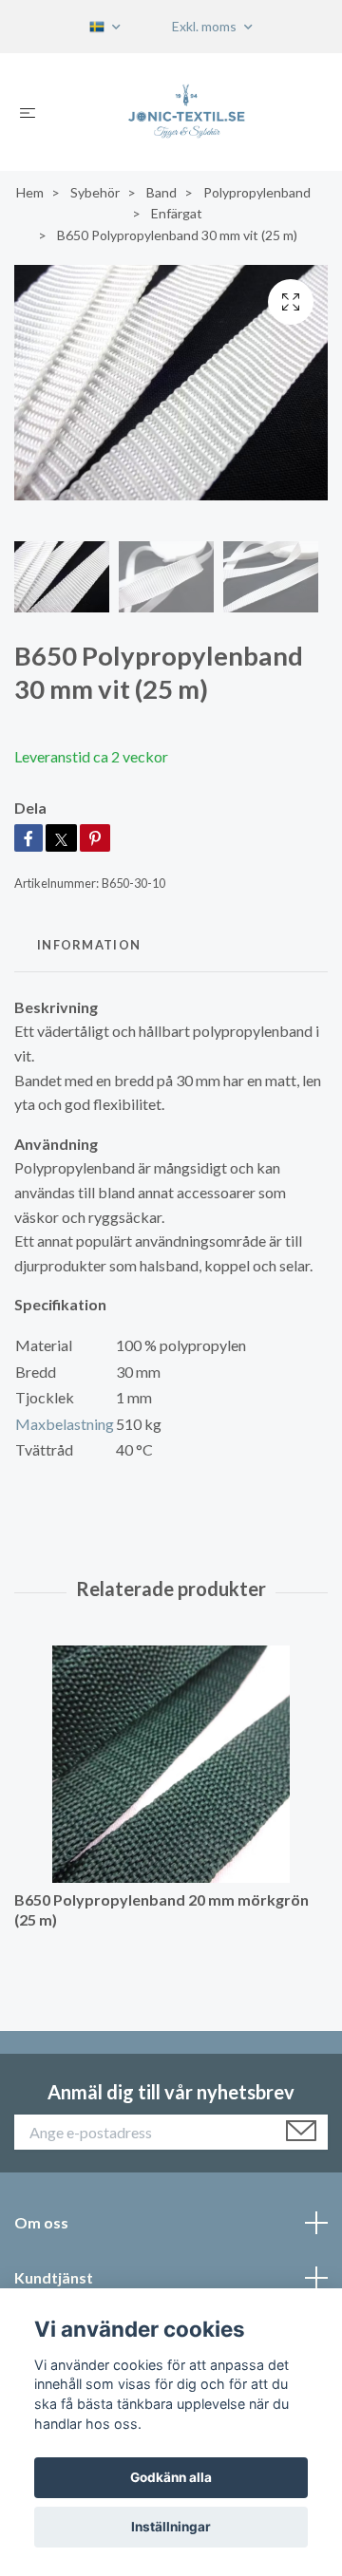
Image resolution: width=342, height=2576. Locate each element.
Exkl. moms (206, 26)
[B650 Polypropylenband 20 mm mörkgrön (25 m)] (171, 1764)
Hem (30, 192)
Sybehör (95, 192)
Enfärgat (177, 213)
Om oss (41, 2222)
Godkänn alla (171, 2477)
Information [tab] (89, 945)
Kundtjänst (54, 2277)
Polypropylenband (257, 192)
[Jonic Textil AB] (187, 112)
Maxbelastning (65, 1424)
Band (161, 192)
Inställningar (171, 2527)
